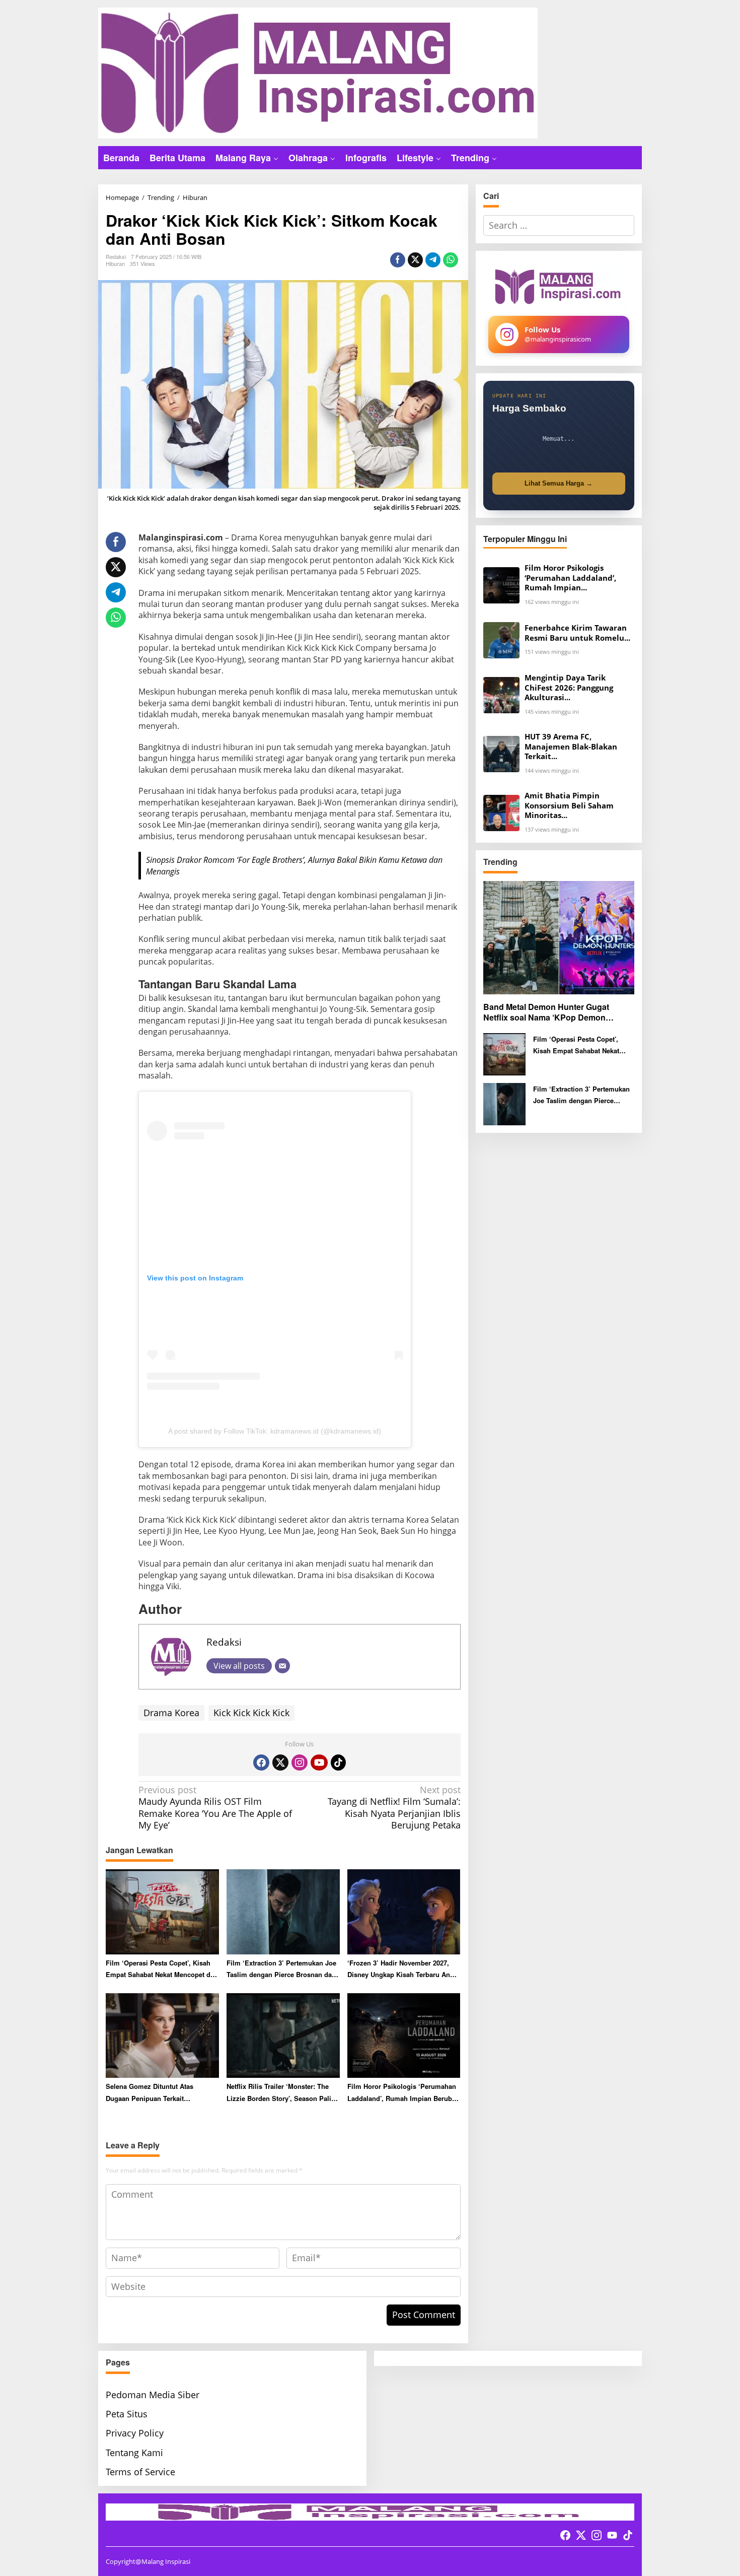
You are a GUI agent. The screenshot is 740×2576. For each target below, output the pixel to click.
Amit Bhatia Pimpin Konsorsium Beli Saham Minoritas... (569, 805)
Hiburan (115, 263)
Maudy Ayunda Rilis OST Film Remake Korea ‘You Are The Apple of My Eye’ (215, 1808)
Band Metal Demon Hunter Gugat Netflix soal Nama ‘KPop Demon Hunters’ (546, 1012)
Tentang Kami (134, 2453)
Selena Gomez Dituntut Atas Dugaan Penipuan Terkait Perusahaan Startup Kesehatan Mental (154, 2093)
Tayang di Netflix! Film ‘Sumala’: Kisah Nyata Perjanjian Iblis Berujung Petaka (394, 1808)
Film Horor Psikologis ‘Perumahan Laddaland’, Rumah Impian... (570, 578)
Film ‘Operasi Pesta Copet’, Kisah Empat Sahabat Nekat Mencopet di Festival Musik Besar (159, 1969)
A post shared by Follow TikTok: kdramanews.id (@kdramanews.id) (275, 1431)
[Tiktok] (338, 1762)
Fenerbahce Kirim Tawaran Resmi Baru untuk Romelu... (577, 633)
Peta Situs (127, 2414)
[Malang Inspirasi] (318, 72)
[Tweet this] (415, 260)
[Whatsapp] (451, 260)
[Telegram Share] (433, 260)
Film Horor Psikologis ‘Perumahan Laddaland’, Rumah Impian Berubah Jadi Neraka (403, 2093)
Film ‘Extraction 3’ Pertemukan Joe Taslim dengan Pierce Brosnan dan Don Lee (281, 1969)
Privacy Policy (135, 2433)
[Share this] (398, 260)
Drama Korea (171, 1713)
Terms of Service (140, 2472)
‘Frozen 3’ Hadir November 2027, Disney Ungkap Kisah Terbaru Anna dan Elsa (402, 1969)
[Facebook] (261, 1762)
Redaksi (224, 1642)
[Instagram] (300, 1762)
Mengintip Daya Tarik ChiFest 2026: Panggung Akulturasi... (569, 688)
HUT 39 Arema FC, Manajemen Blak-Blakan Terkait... (571, 747)
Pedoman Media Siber (153, 2395)
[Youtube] (319, 1762)
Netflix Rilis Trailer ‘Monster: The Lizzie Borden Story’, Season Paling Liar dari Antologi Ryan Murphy (283, 2093)
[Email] (282, 1666)
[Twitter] (280, 1762)
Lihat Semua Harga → (559, 483)
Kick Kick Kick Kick (251, 1713)
